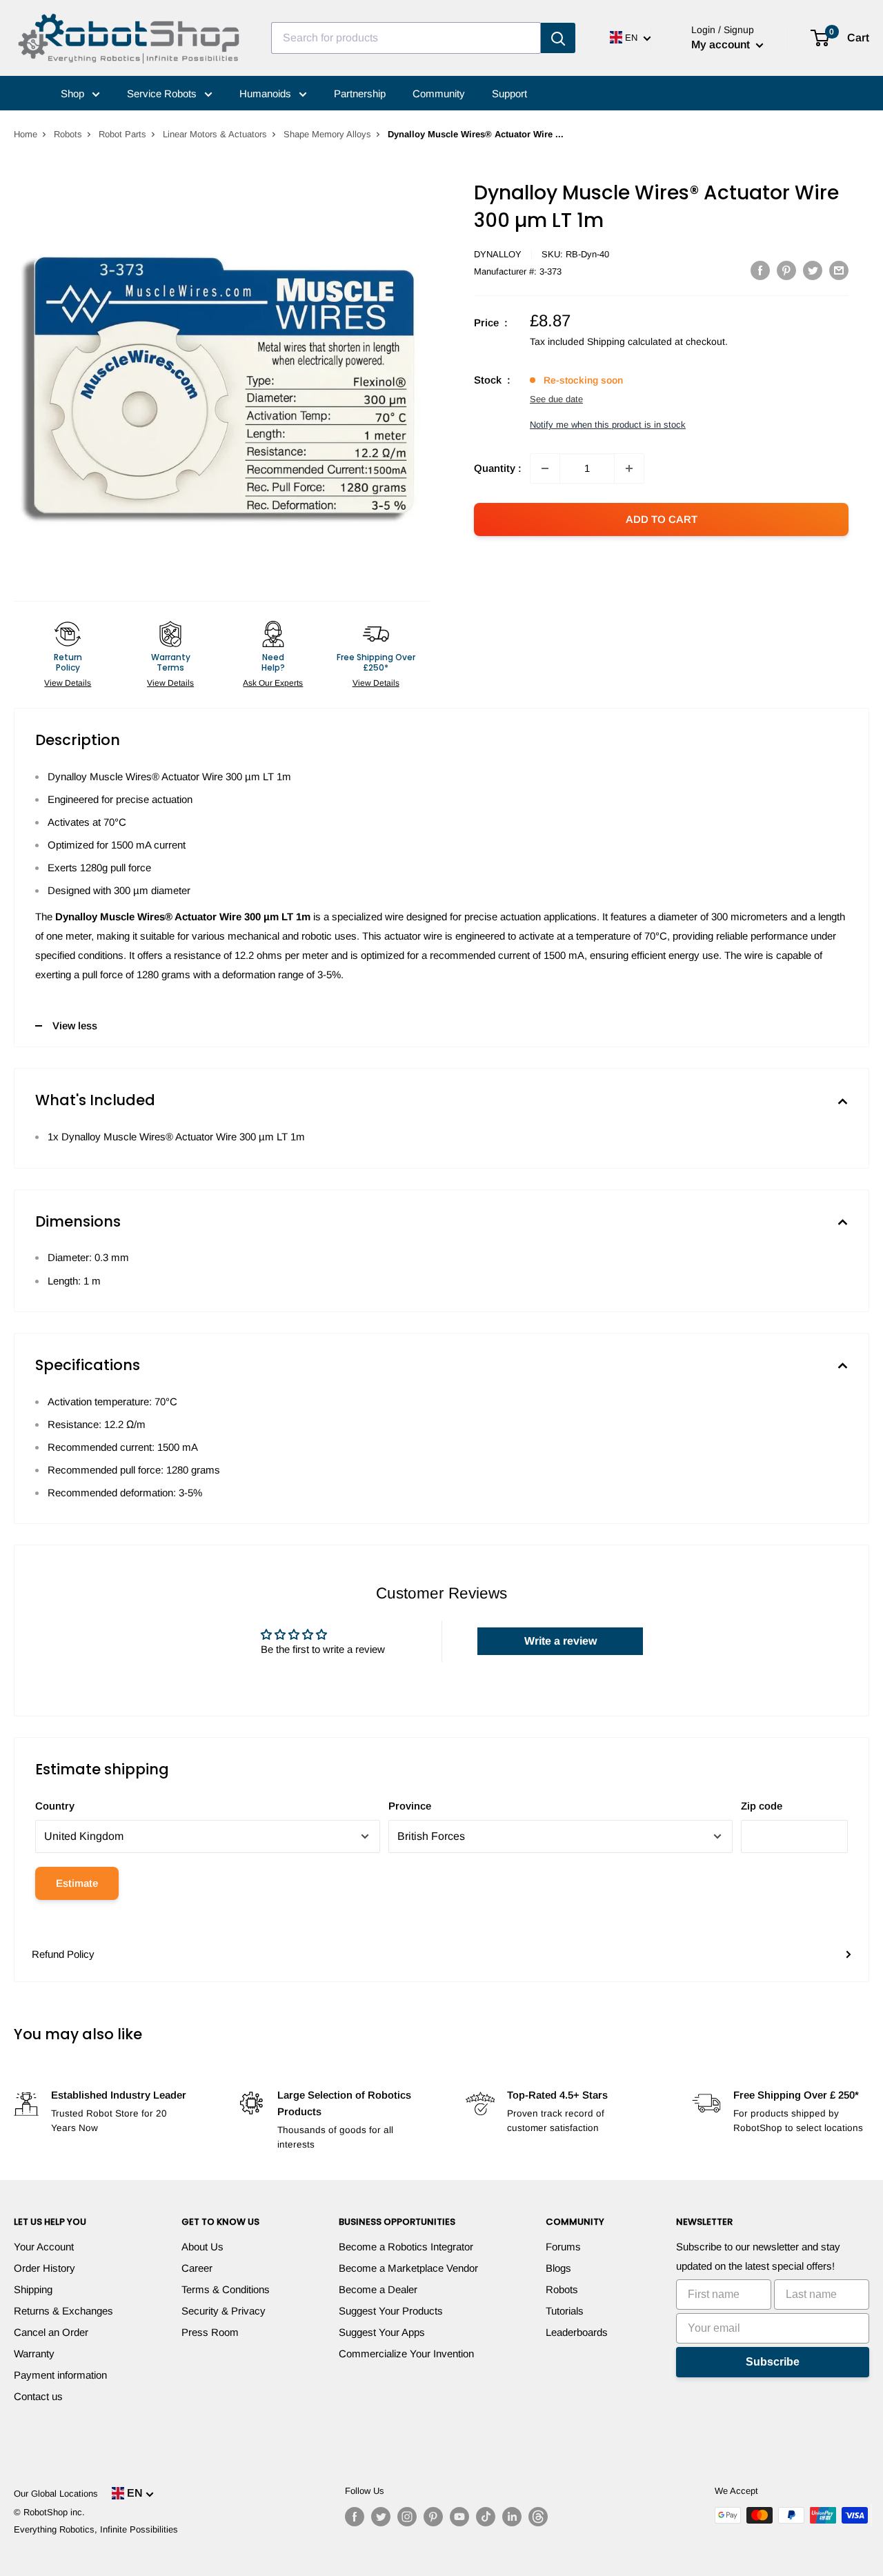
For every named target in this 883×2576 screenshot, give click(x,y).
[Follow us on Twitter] (381, 2517)
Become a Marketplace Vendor (408, 2268)
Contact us (38, 2396)
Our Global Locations (56, 2494)
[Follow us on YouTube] (459, 2517)
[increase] (629, 468)
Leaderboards (577, 2332)
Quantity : (498, 468)
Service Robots (163, 93)
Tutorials (565, 2311)
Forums (563, 2247)
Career (197, 2268)
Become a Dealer (378, 2289)
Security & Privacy (224, 2311)
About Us (202, 2247)
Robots (68, 134)
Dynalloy (498, 254)
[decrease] (545, 468)
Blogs (558, 2268)
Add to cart (662, 519)
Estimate (77, 1883)
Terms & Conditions (226, 2289)
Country (55, 1806)
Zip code (762, 1806)
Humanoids (267, 93)
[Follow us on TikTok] (486, 2517)
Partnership (360, 93)
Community (439, 93)
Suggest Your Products (391, 2311)
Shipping (33, 2289)
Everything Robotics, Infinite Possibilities (96, 2529)
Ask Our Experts (273, 683)
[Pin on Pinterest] (786, 270)
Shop (74, 93)
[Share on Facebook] (760, 270)
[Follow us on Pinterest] (433, 2517)
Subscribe (773, 2362)
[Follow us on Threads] (538, 2517)
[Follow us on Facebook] (355, 2517)
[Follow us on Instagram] (407, 2517)
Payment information (60, 2375)
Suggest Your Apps (382, 2332)
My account (722, 44)
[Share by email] (839, 270)
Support (509, 93)
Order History (44, 2268)
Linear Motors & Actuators (215, 134)
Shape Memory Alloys (327, 134)
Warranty (34, 2354)
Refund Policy (63, 1954)
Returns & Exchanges (63, 2311)
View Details (68, 683)
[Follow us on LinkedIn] (512, 2517)
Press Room (210, 2332)
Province (410, 1806)
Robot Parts (122, 134)
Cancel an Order (51, 2332)
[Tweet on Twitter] (813, 270)
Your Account (44, 2247)
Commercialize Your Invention (406, 2354)
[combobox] (406, 38)
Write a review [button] (560, 1641)
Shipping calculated (629, 341)
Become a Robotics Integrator (406, 2247)
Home (26, 134)
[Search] (558, 38)
